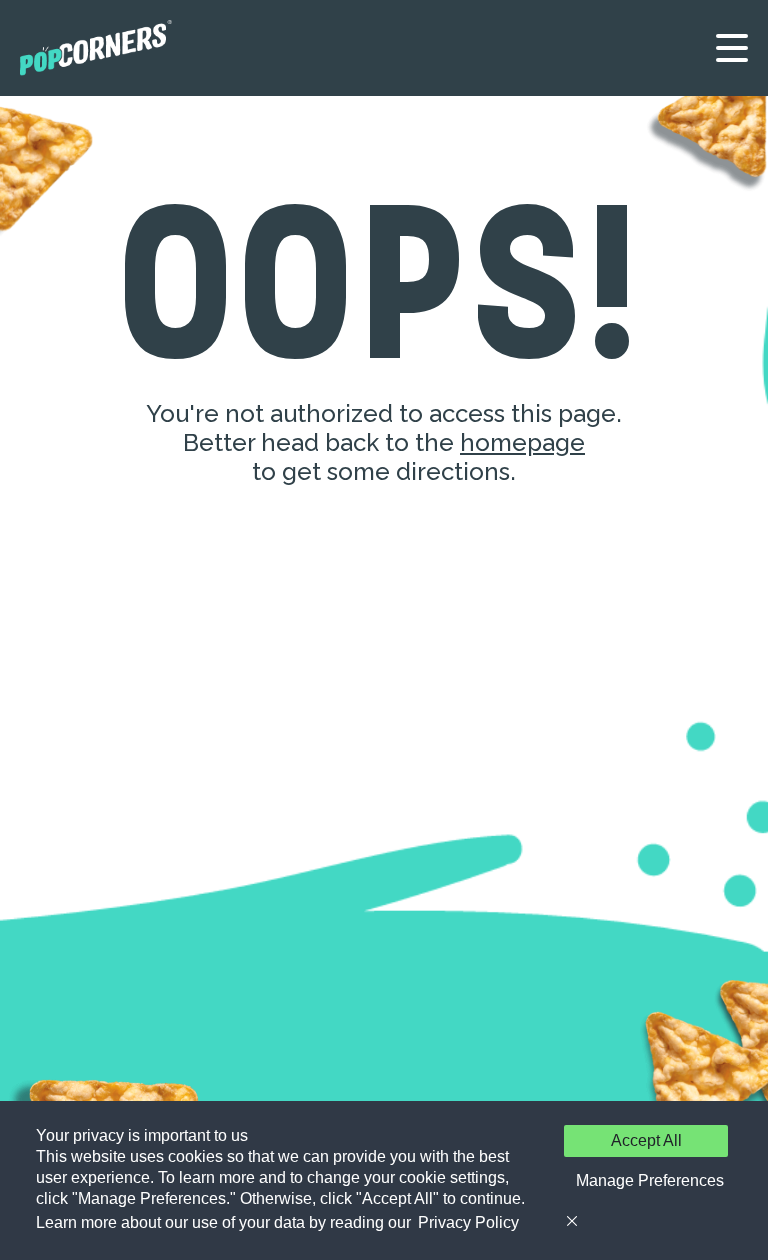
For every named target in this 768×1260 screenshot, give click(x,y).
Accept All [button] (646, 1140)
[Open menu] (732, 48)
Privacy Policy (468, 1222)
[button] (646, 1181)
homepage (522, 442)
